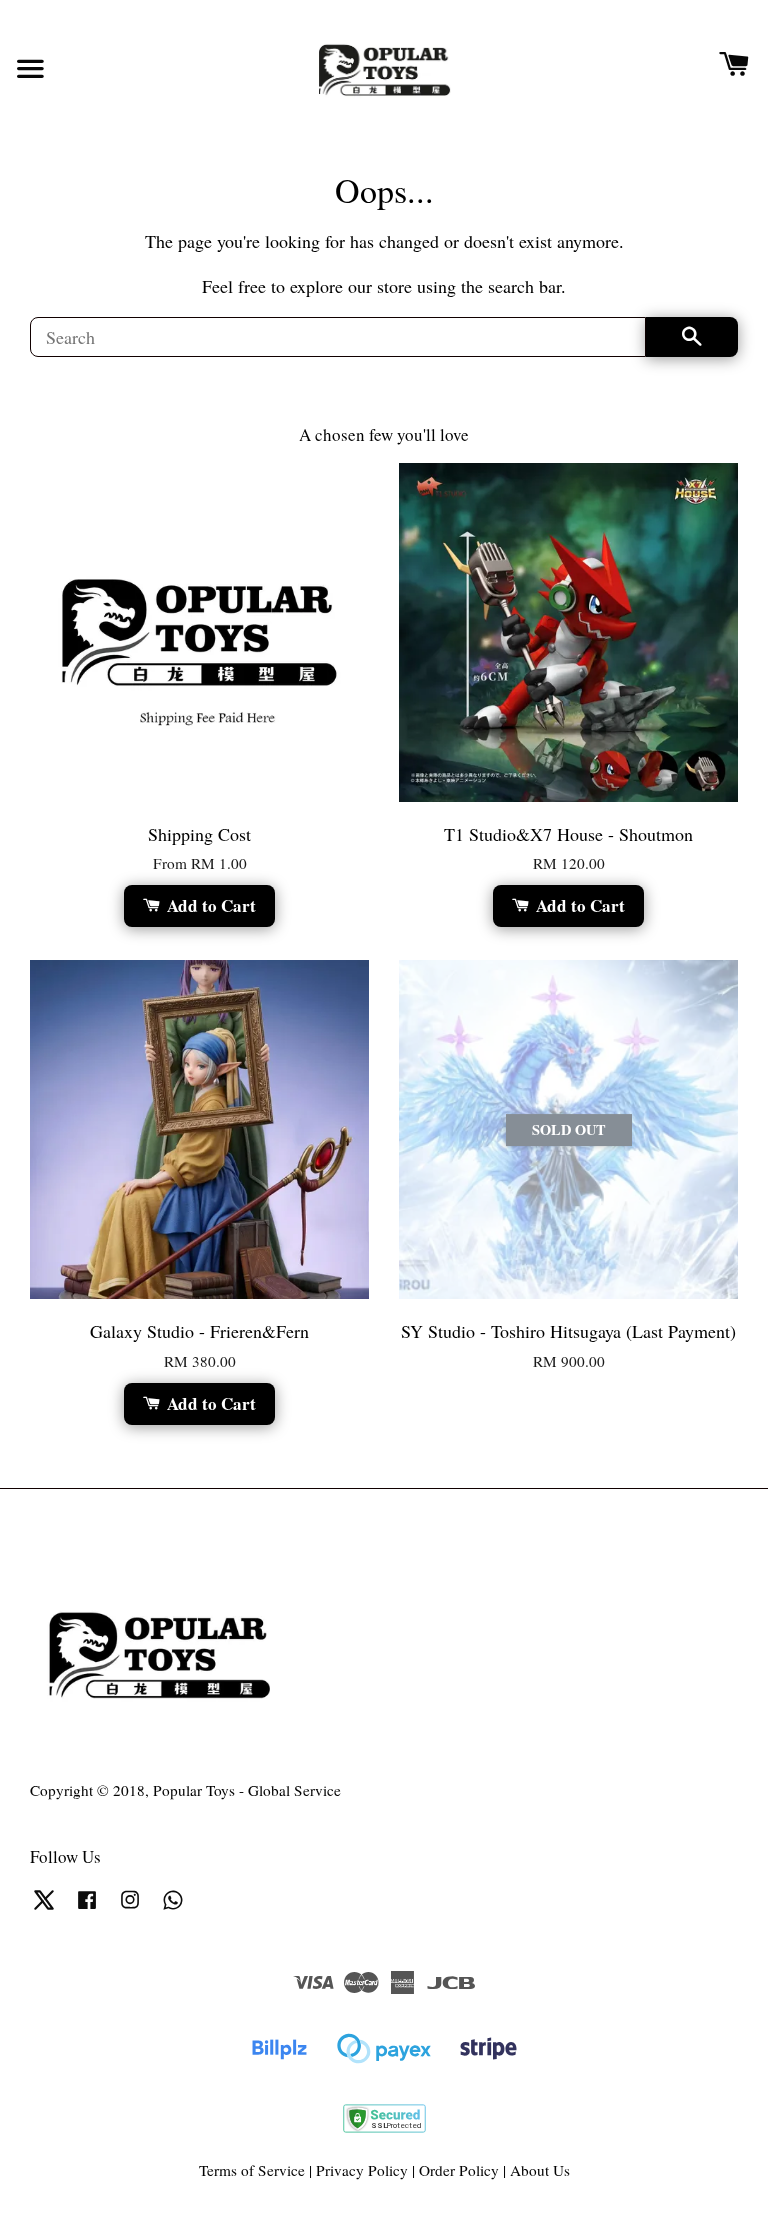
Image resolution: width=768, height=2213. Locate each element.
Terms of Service (252, 2170)
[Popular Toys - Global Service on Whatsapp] (173, 1908)
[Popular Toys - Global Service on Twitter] (44, 1908)
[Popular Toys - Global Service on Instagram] (130, 1908)
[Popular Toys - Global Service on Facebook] (87, 1908)
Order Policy (459, 2170)
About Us (540, 2170)
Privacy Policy (362, 2170)
